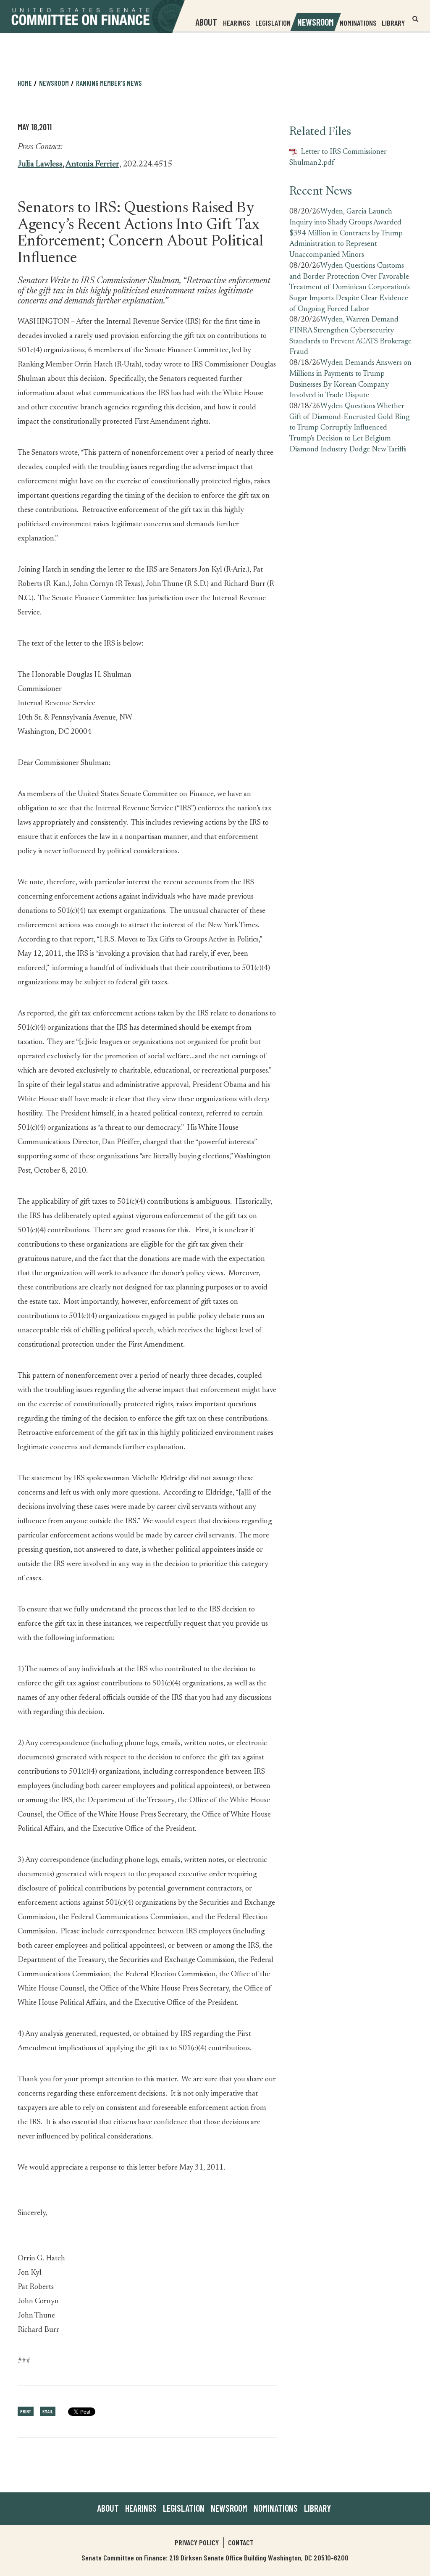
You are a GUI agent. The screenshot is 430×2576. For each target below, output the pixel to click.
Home (25, 83)
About (108, 2508)
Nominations (358, 23)
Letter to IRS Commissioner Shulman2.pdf (338, 158)
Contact (241, 2542)
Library (393, 23)
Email (48, 2411)
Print (26, 2411)
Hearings (237, 23)
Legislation (273, 23)
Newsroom (229, 2508)
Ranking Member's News (109, 83)
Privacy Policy (197, 2542)
